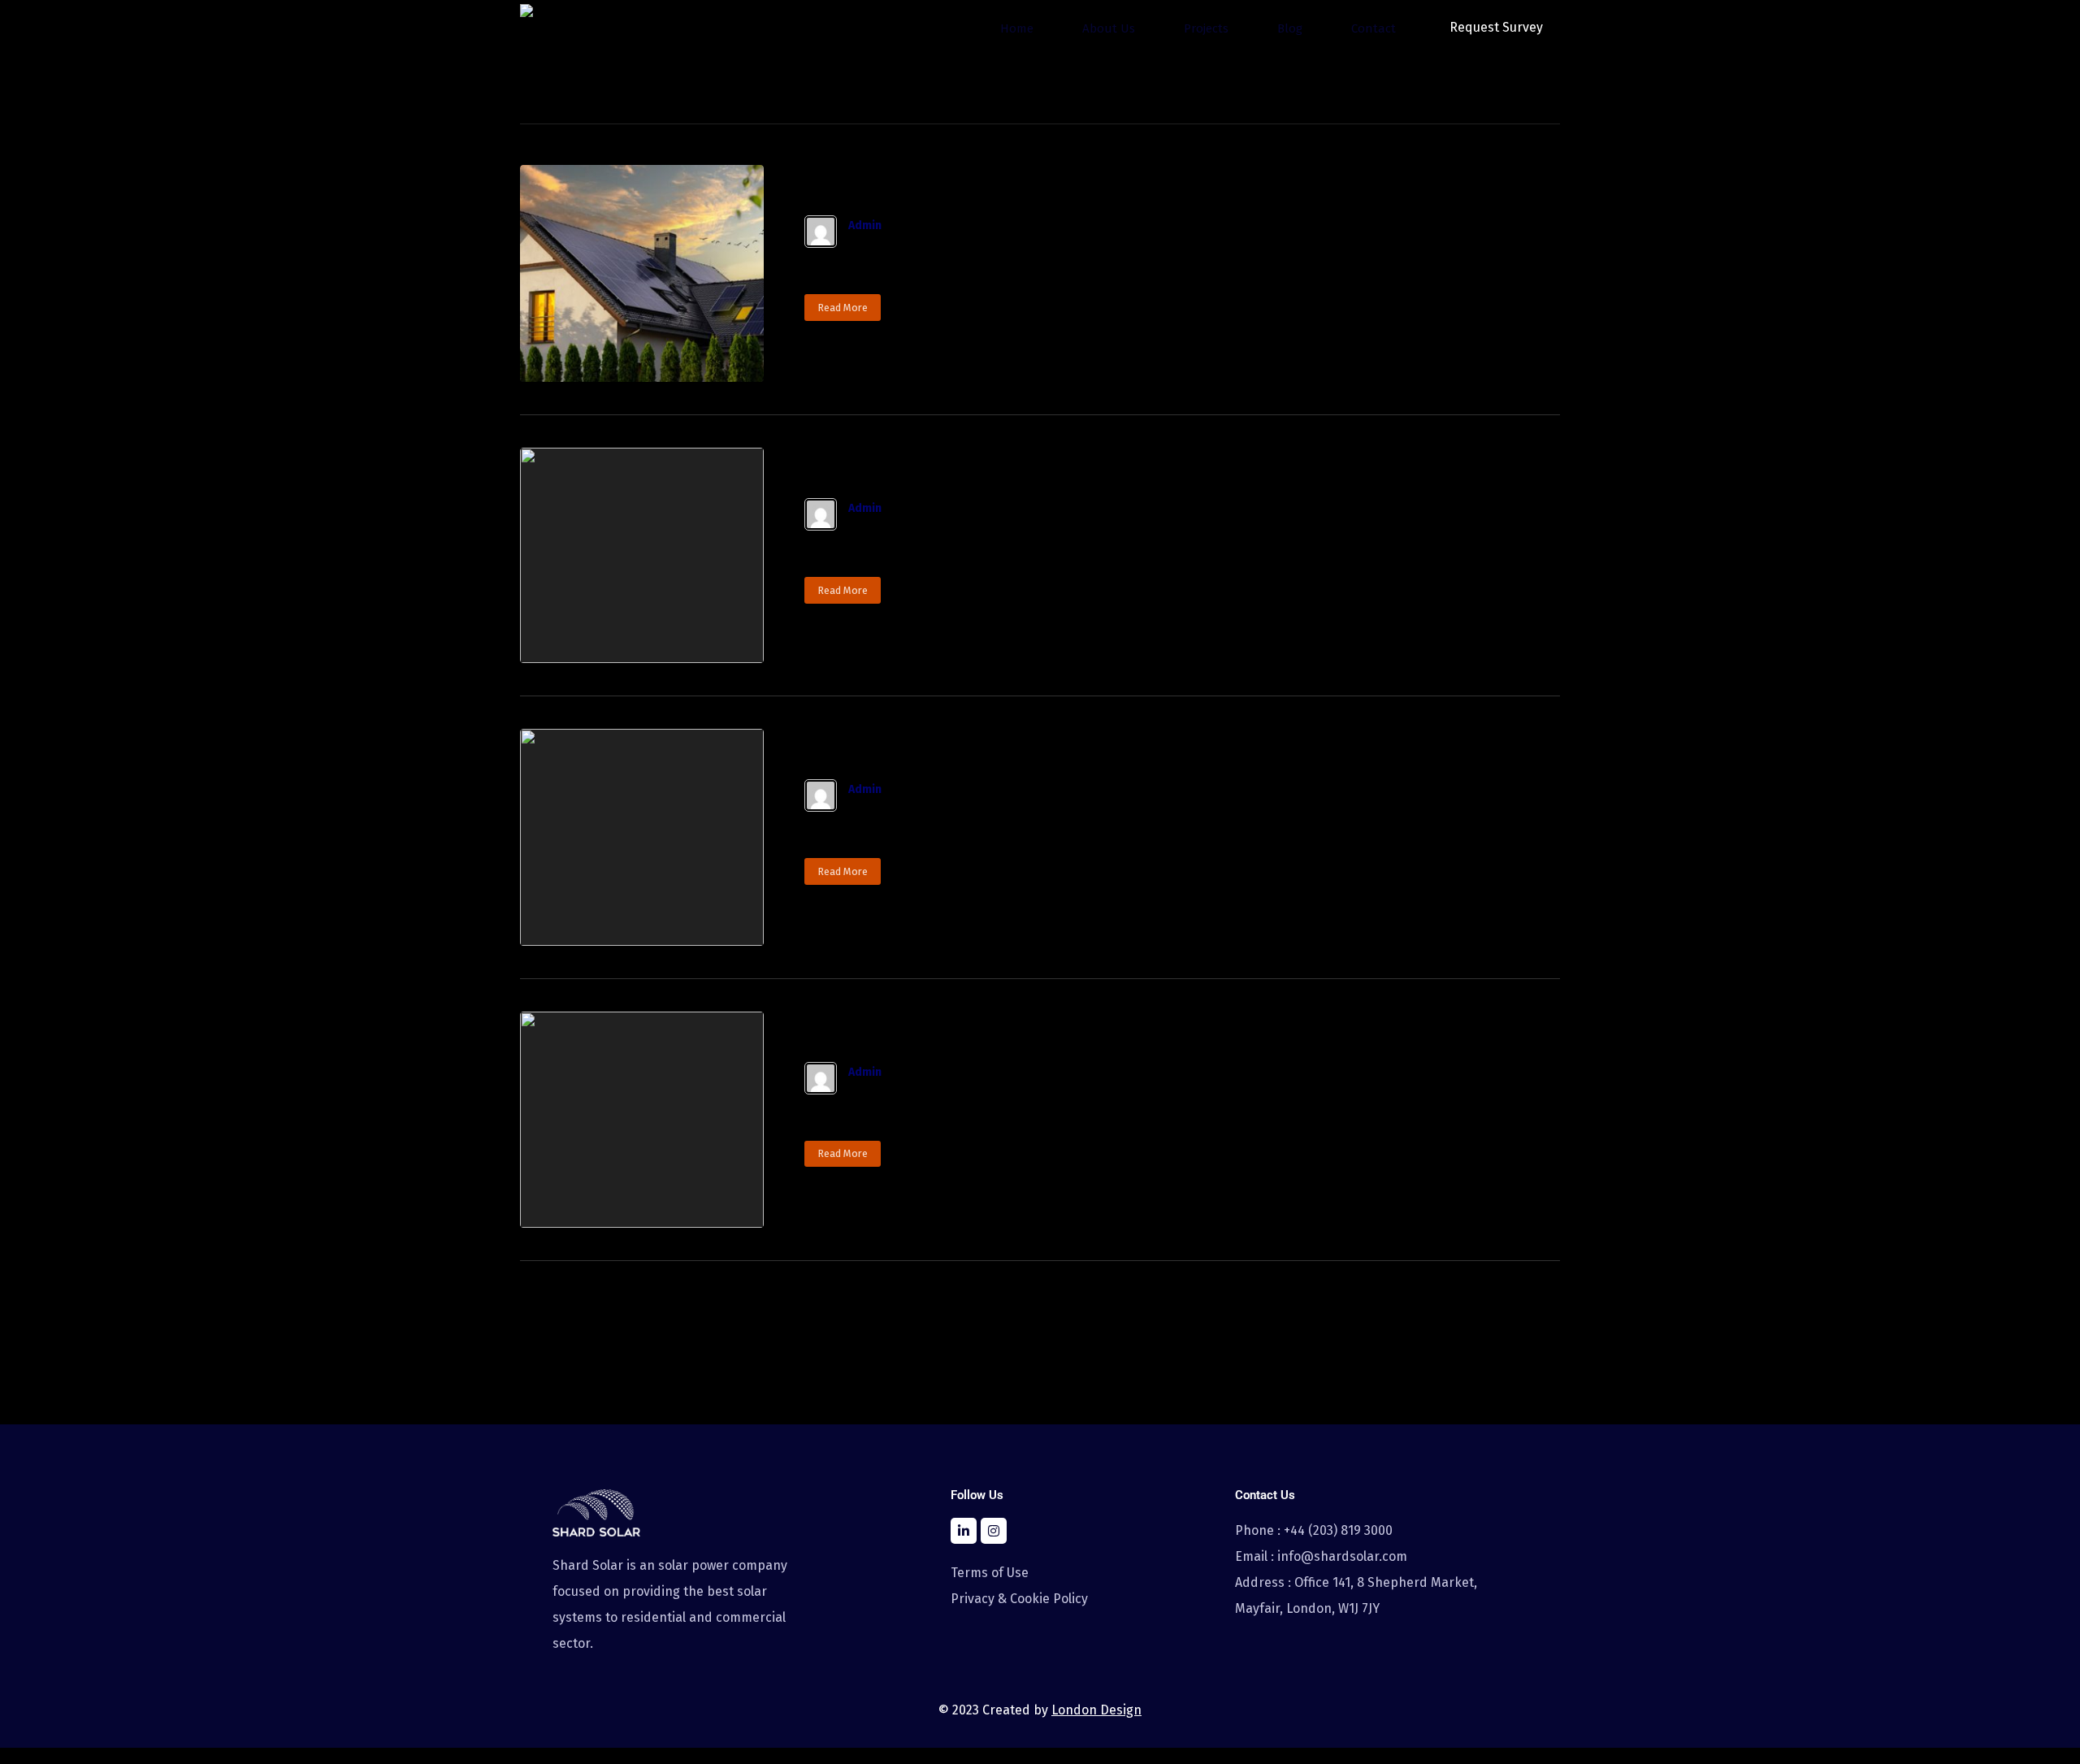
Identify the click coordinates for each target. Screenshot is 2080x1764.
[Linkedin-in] (964, 1531)
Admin (865, 226)
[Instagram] (994, 1531)
